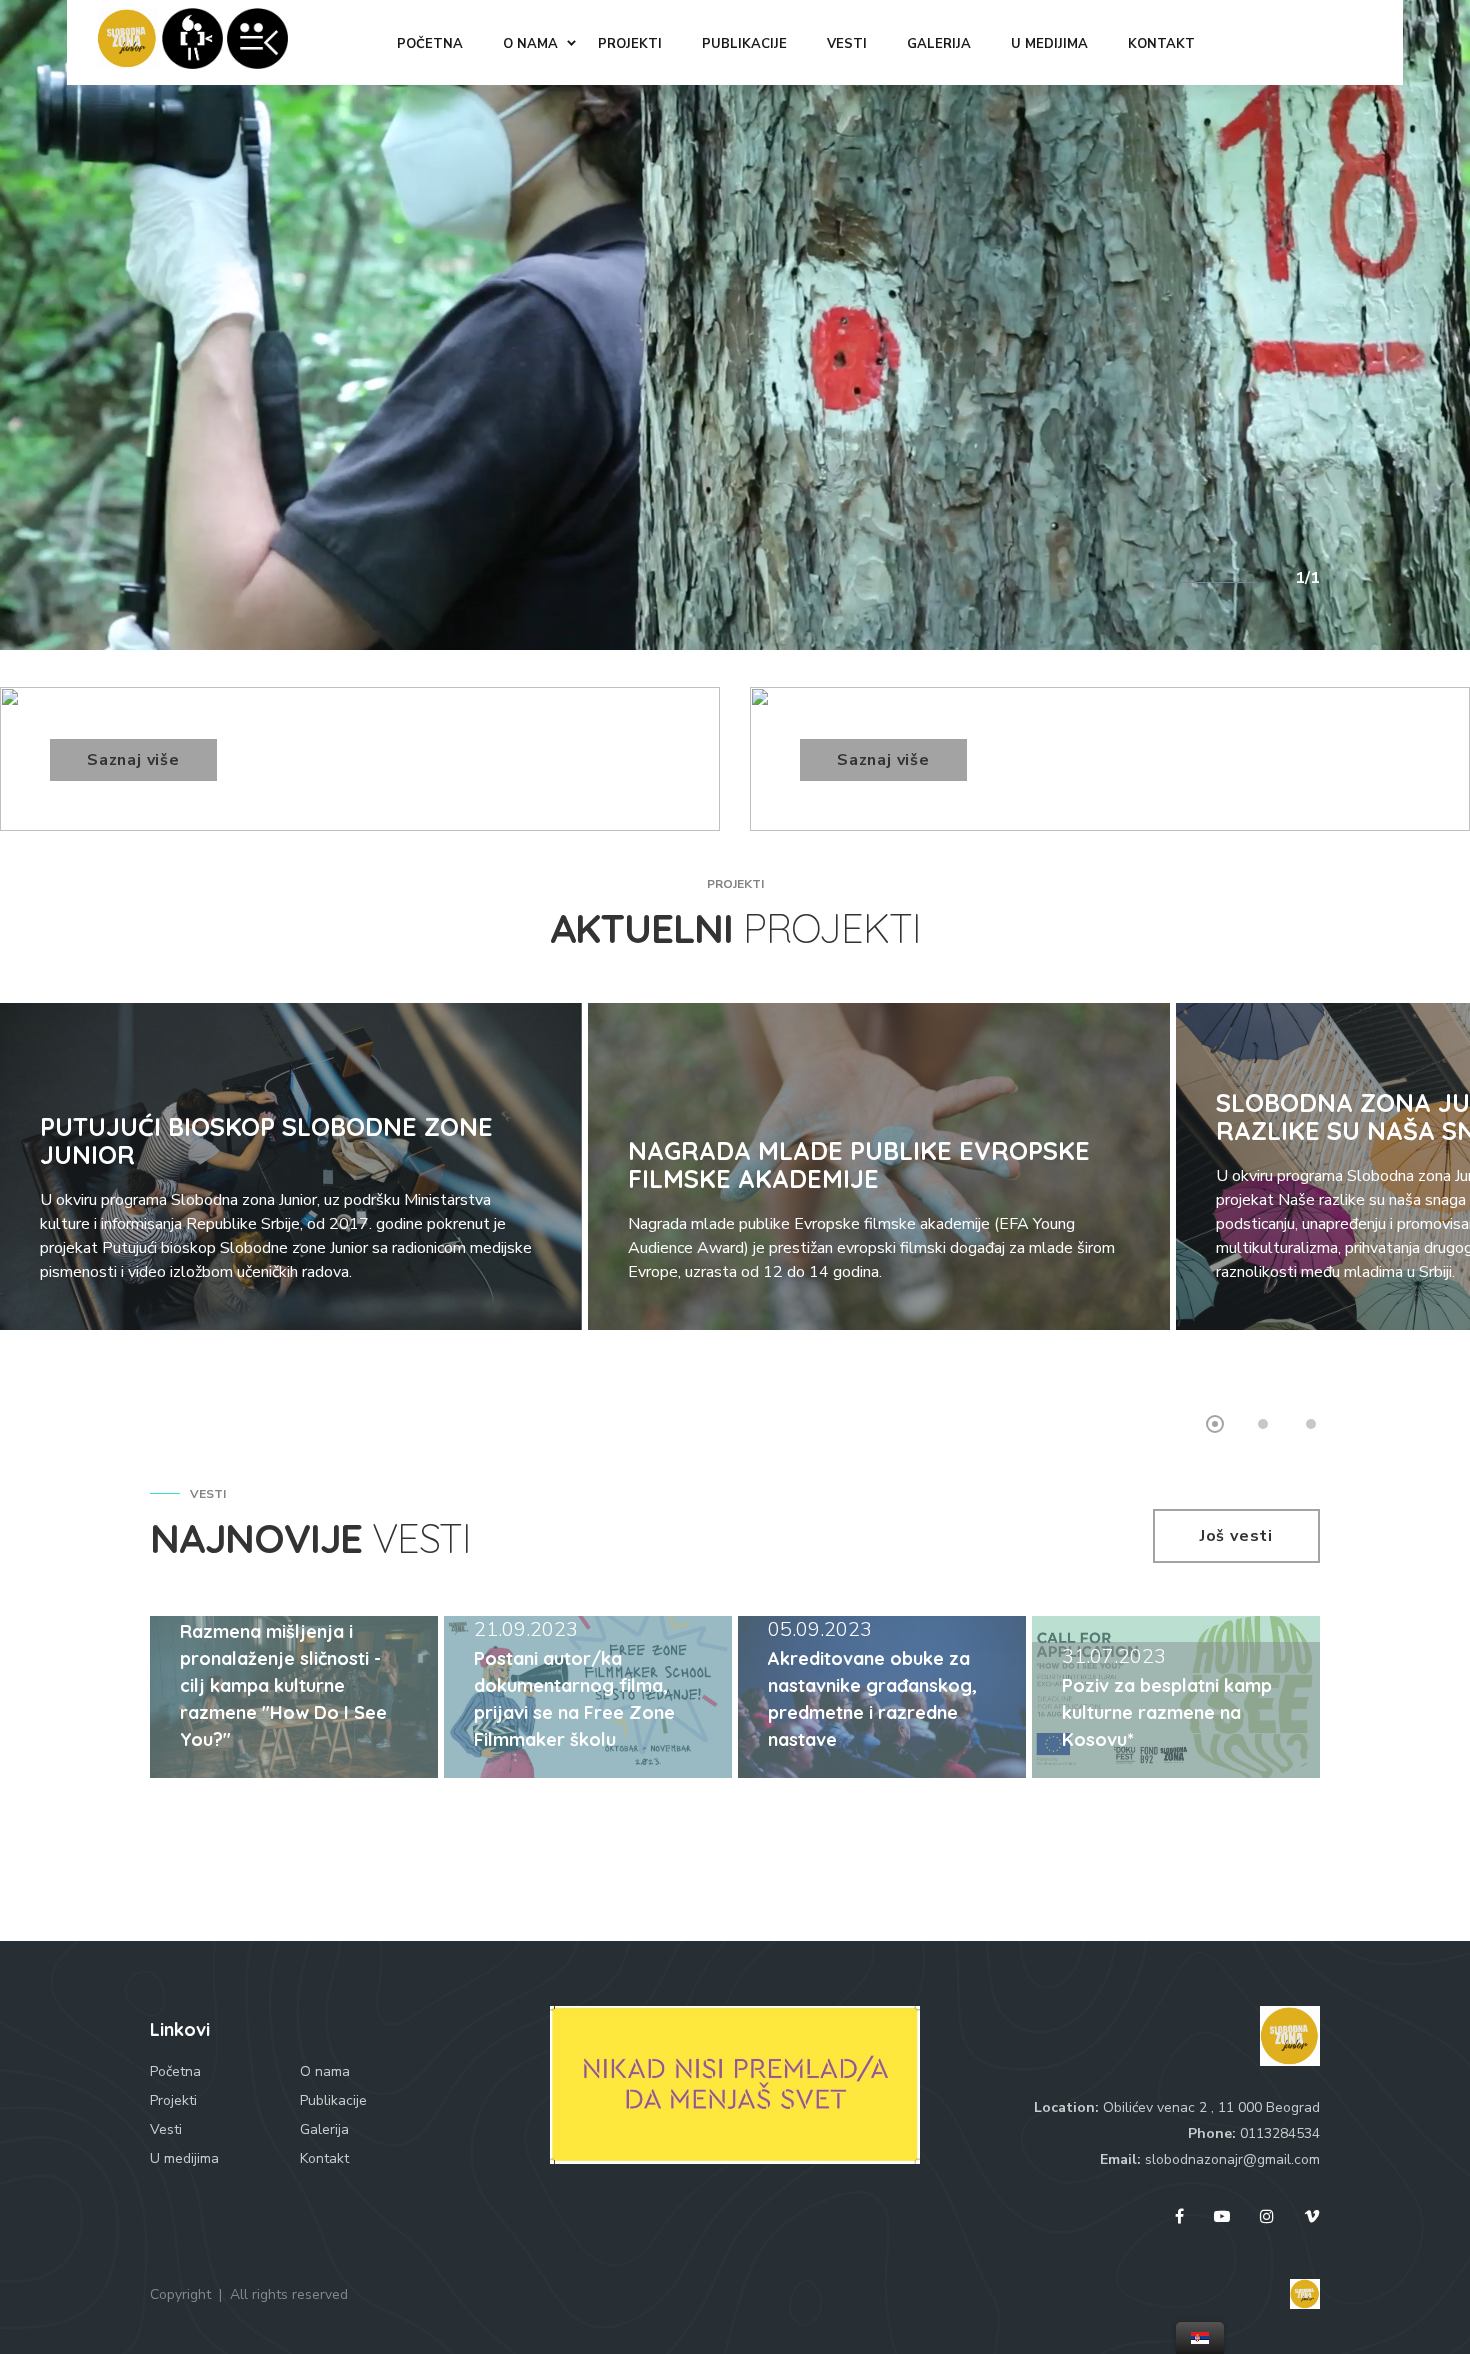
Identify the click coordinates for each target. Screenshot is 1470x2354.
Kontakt (324, 2158)
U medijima (184, 2158)
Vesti (166, 2129)
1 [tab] (1215, 1424)
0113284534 (1280, 2133)
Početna (175, 2071)
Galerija (324, 2129)
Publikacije (333, 2100)
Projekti (173, 2100)
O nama (325, 2071)
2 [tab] (1263, 1424)
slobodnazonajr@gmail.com (1232, 2159)
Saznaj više (133, 760)
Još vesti (1236, 1536)
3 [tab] (1311, 1424)
